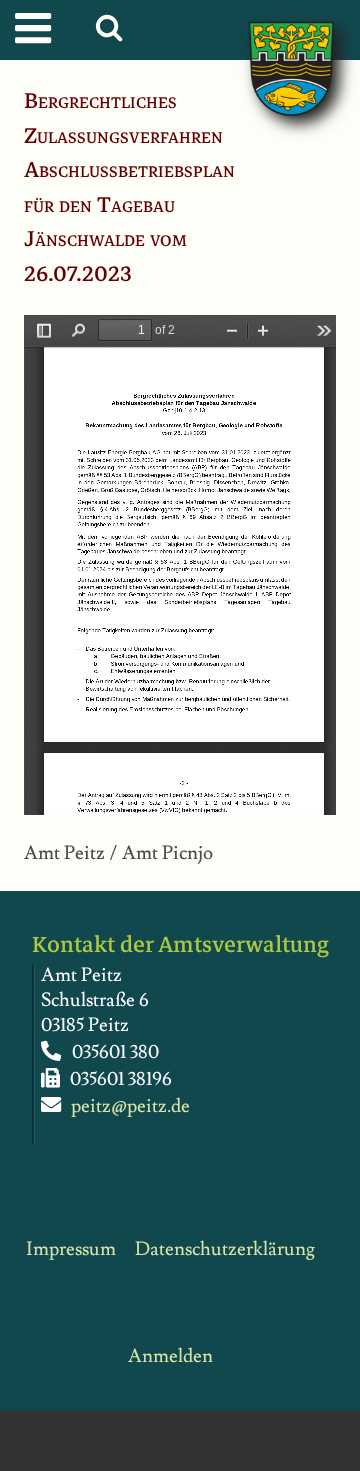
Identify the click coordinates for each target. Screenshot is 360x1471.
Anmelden (170, 1356)
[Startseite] (271, 48)
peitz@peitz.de (130, 1106)
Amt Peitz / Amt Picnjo (118, 853)
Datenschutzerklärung (225, 1249)
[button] (113, 33)
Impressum (71, 1249)
